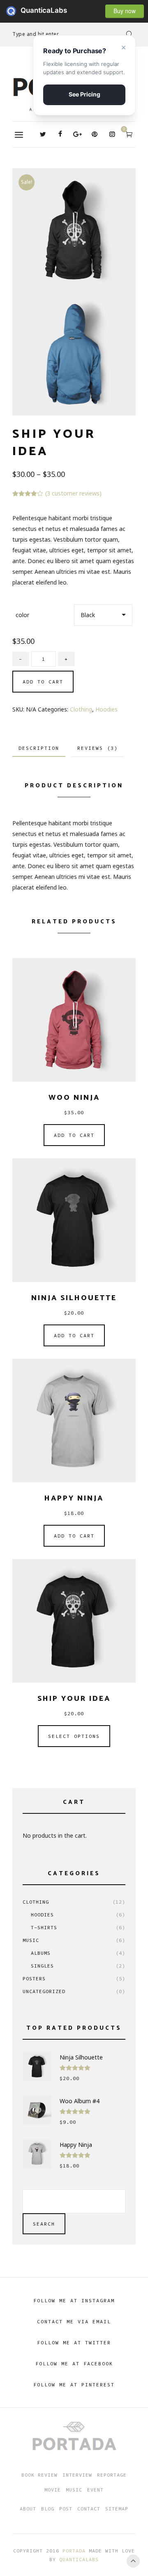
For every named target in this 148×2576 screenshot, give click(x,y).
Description (39, 748)
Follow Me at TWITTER (74, 2342)
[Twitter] (43, 134)
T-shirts (44, 1927)
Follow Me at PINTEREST (74, 2385)
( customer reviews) (73, 493)
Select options (74, 1736)
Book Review (39, 2475)
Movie (53, 2490)
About (28, 2509)
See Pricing (84, 94)
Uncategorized (44, 1991)
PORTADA (74, 2551)
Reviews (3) (98, 748)
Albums (41, 1953)
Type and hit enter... (37, 34)
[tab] (39, 748)
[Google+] (77, 134)
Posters (34, 1978)
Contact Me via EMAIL (74, 2321)
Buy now (125, 11)
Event (95, 2490)
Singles (42, 1966)
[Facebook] (60, 134)
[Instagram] (112, 134)
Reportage (112, 2475)
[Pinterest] (95, 134)
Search (44, 2224)
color (22, 615)
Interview (77, 2475)
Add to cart (43, 682)
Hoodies (106, 709)
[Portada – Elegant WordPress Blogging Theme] (74, 2438)
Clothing (81, 709)
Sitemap (117, 2509)
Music (31, 1940)
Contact (89, 2509)
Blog (48, 2509)
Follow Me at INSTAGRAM (74, 2300)
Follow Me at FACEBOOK (74, 2363)
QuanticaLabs (13, 11)
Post (66, 2509)
